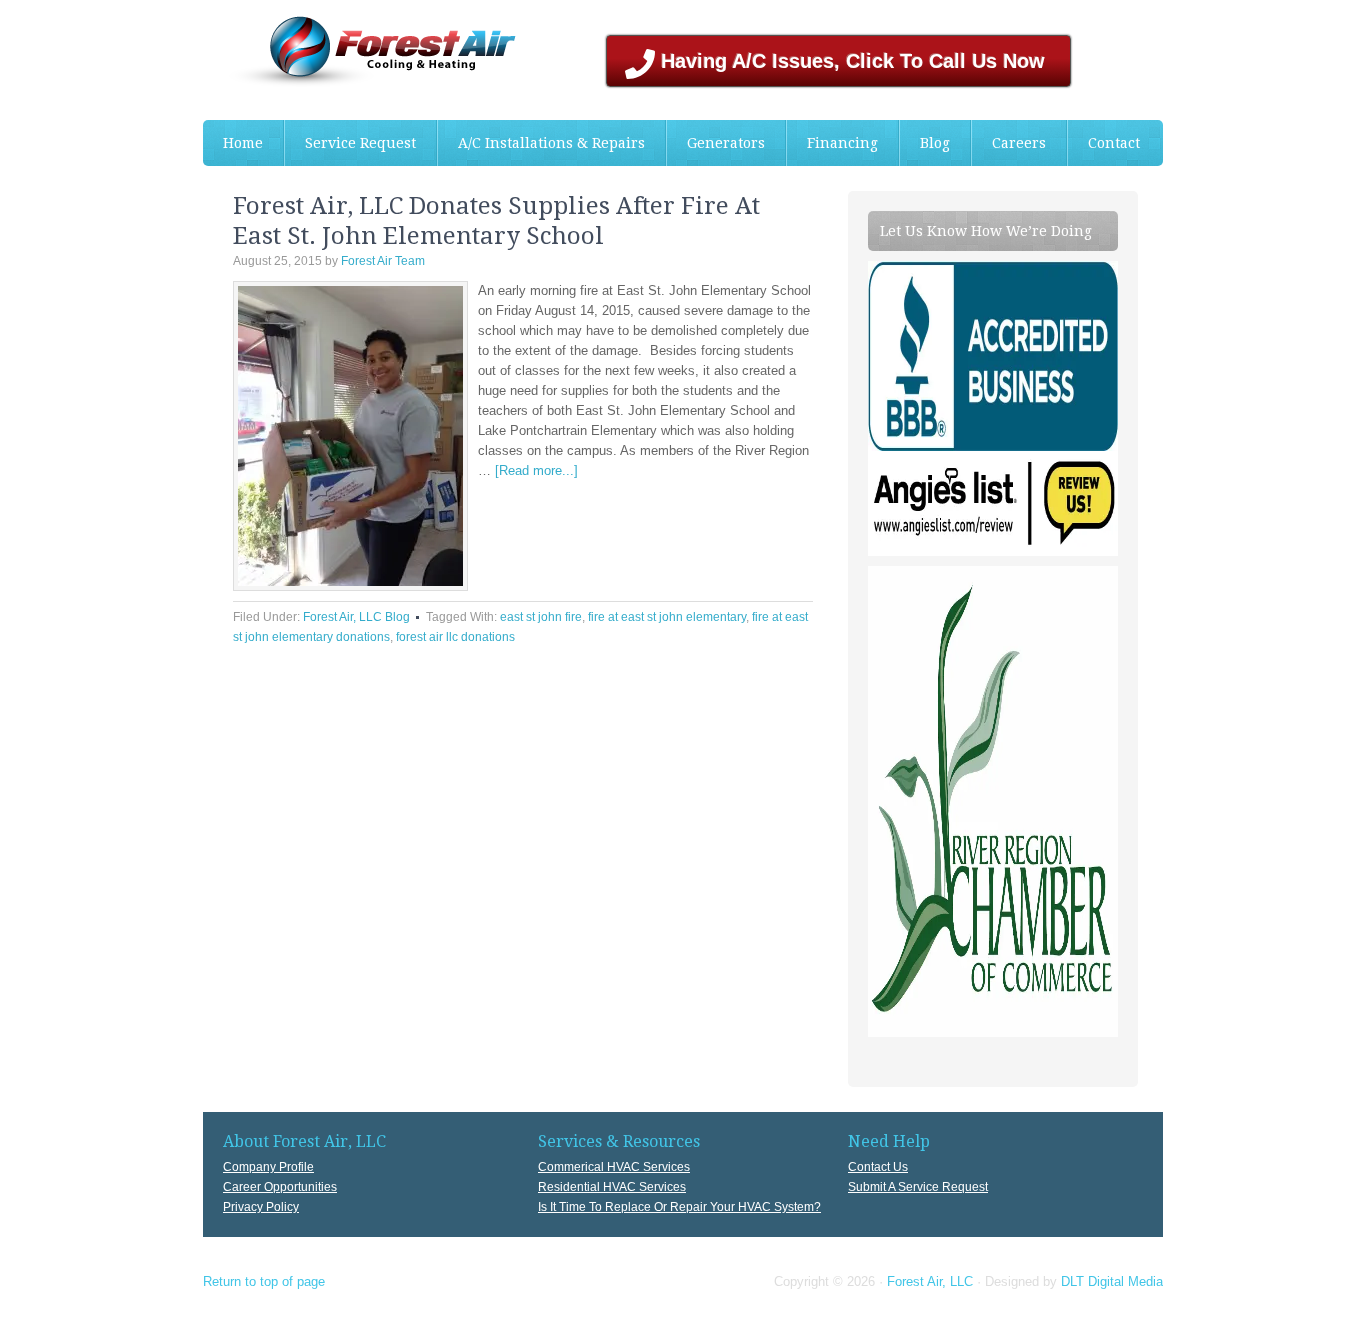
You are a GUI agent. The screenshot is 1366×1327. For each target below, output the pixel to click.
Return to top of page (264, 1281)
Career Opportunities (280, 1187)
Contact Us (878, 1167)
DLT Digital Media (1112, 1281)
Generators (726, 143)
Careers (1019, 143)
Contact (1114, 143)
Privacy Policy (261, 1207)
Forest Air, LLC (930, 1281)
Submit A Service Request (918, 1187)
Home (243, 143)
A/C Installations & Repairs (541, 143)
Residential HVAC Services (612, 1187)
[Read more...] (536, 470)
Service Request (360, 143)
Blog (935, 143)
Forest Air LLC (353, 60)
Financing (842, 143)
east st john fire (541, 617)
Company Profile (268, 1167)
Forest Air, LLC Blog (356, 617)
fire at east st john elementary (667, 617)
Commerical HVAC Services (614, 1167)
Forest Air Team (383, 261)
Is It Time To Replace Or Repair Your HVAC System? (679, 1207)
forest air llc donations (455, 637)
